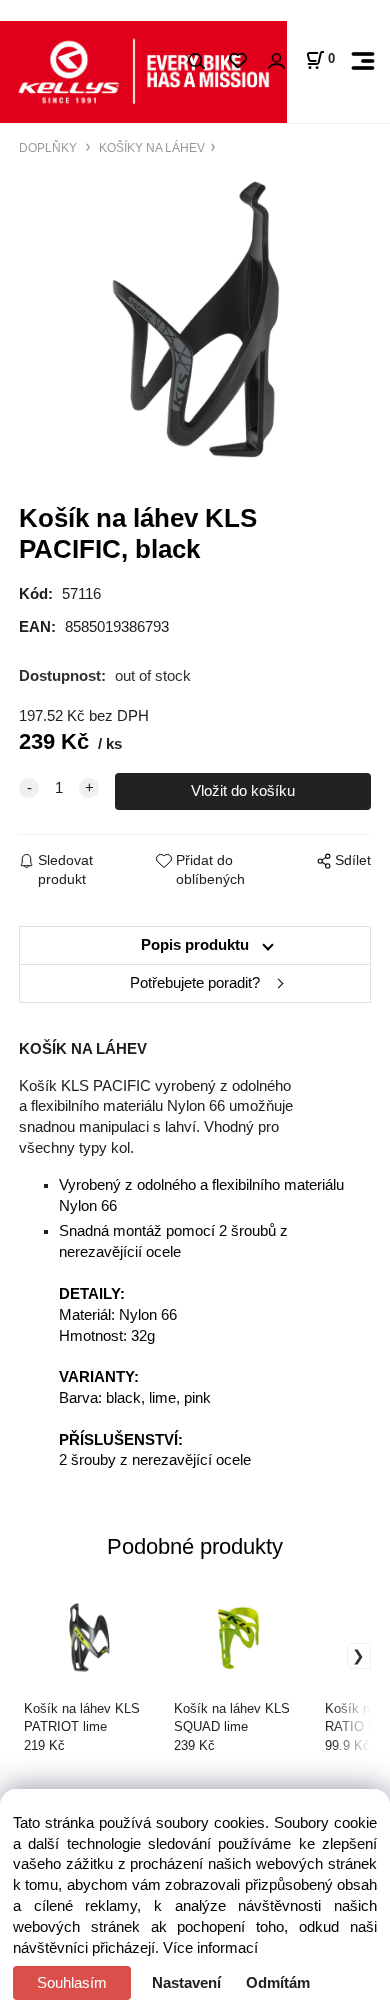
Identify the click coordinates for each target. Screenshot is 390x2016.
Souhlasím (72, 1983)
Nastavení (186, 1983)
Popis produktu (195, 945)
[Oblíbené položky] (237, 61)
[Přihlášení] (276, 61)
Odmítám (278, 1983)
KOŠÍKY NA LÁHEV (150, 147)
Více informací (210, 1948)
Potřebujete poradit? (195, 983)
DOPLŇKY (49, 147)
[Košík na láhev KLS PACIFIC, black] (195, 319)
